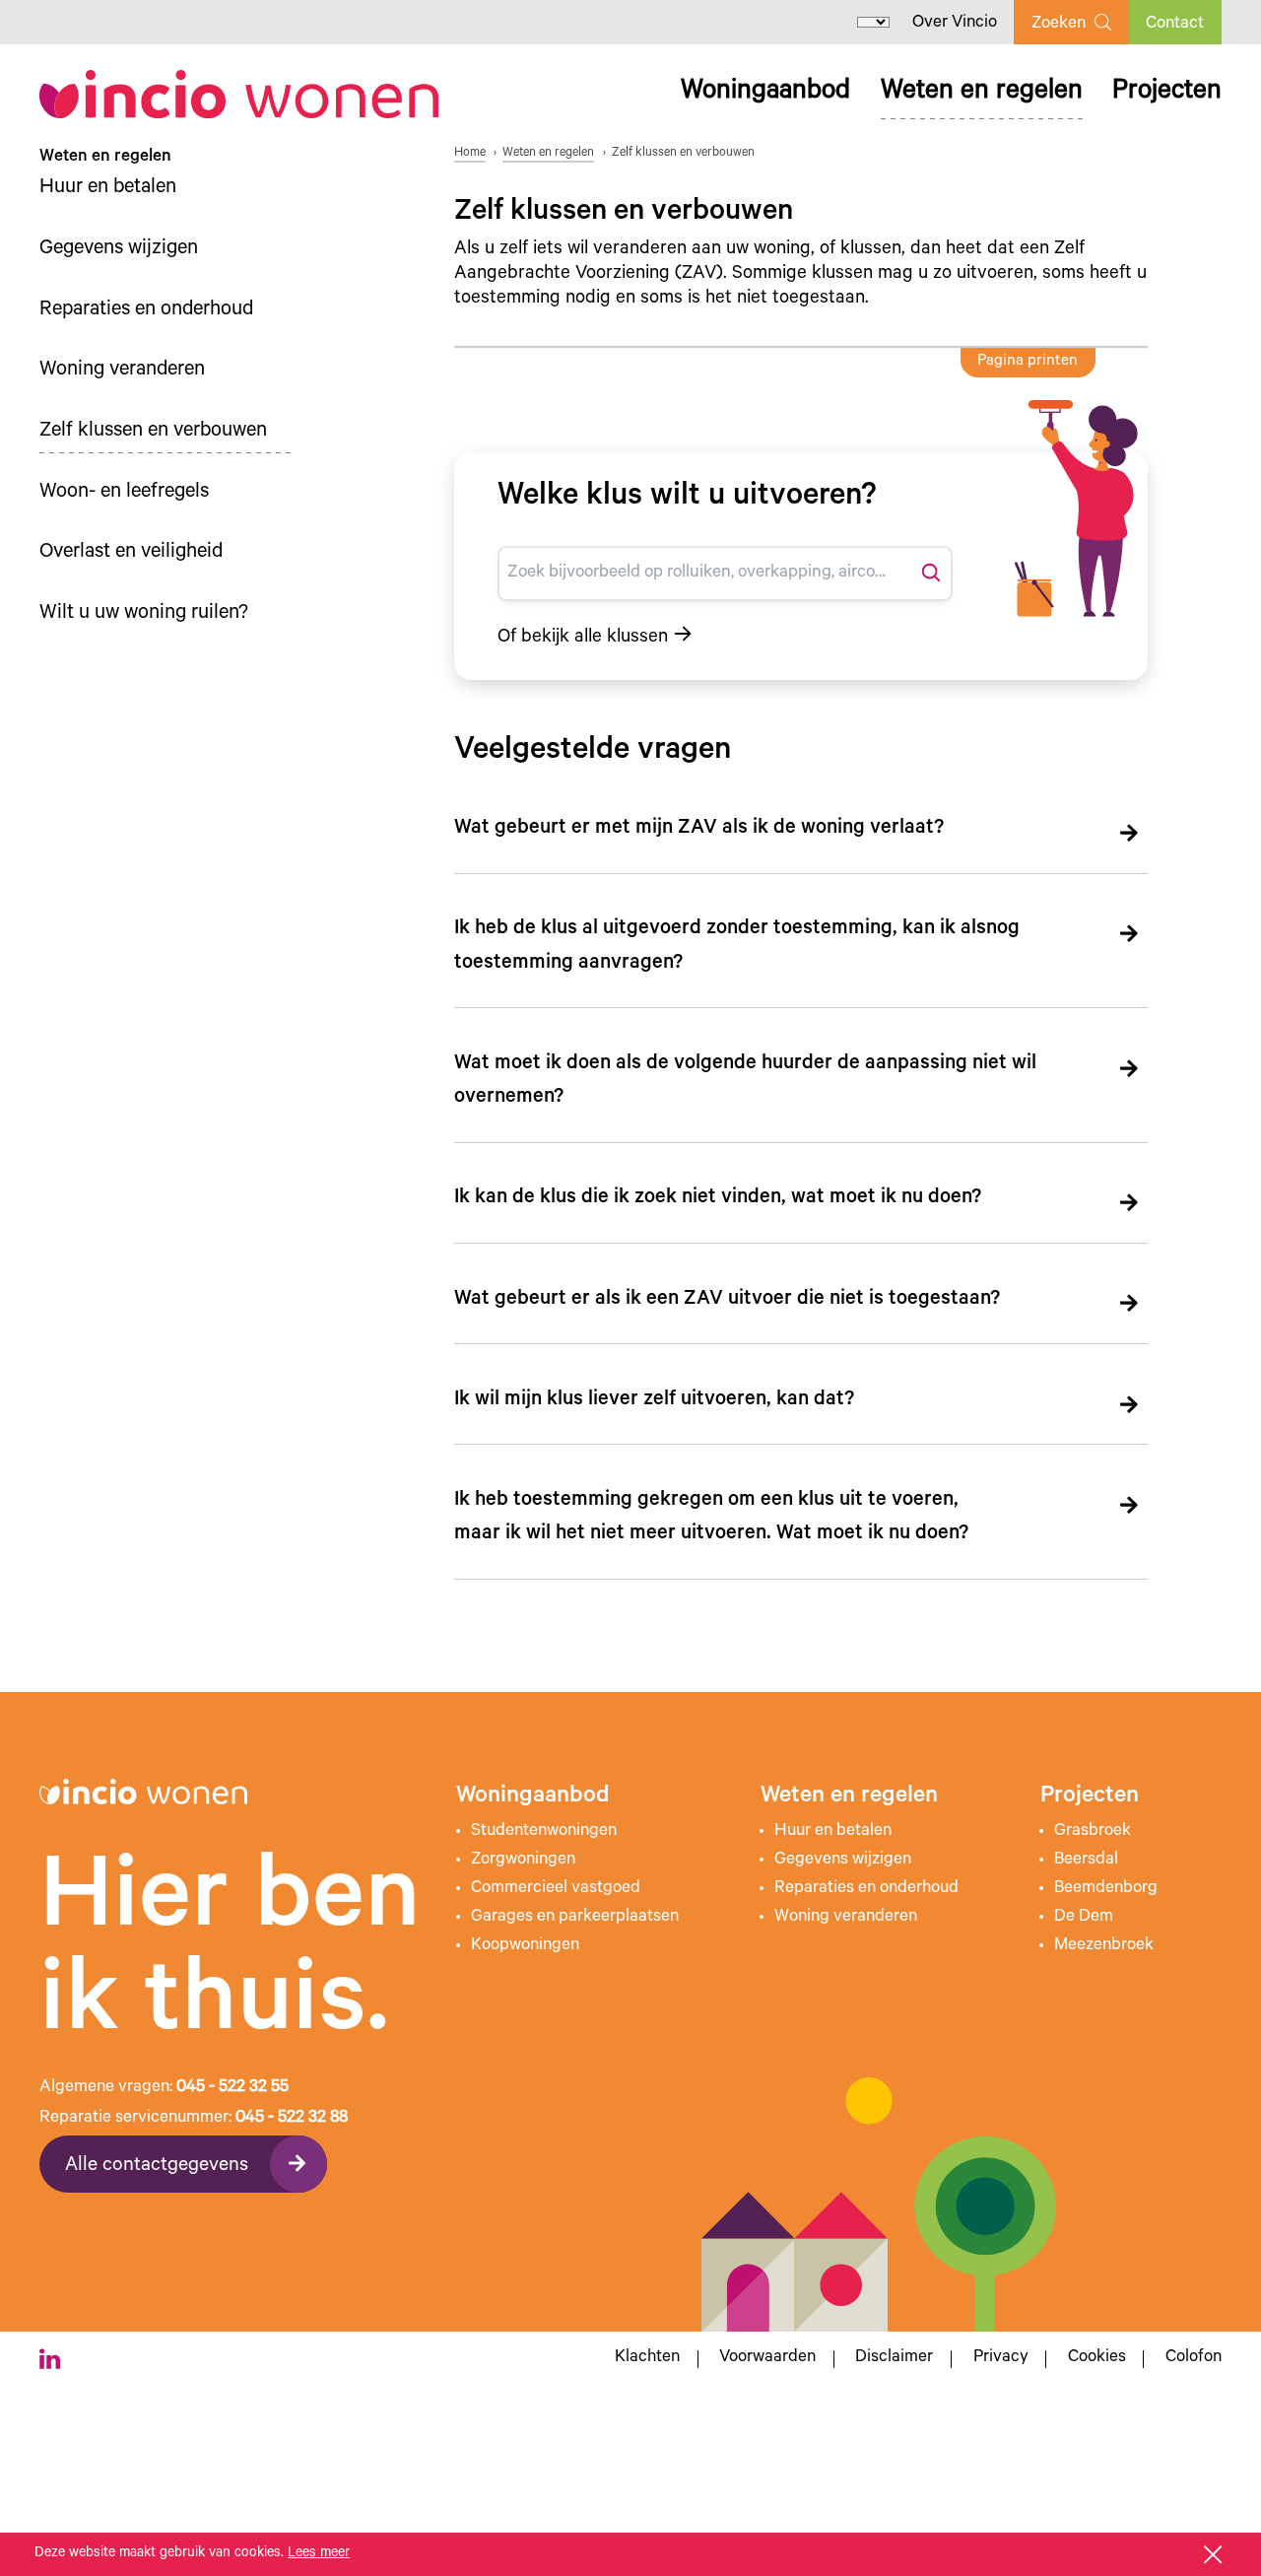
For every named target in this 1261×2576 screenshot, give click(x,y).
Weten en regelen (982, 93)
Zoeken (1059, 25)
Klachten (647, 2359)
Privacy (1001, 2359)
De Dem (1084, 1918)
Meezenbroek (1104, 1946)
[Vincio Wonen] (239, 94)
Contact (1175, 25)
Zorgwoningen (523, 1861)
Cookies (1097, 2359)
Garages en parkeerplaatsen (575, 1918)
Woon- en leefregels (124, 493)
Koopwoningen (525, 1946)
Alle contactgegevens (157, 2167)
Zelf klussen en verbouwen (153, 432)
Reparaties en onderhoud (146, 311)
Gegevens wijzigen (119, 250)
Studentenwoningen (544, 1832)
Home (470, 154)
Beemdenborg (1106, 1889)
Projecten (1167, 93)
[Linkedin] (50, 2359)
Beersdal (1086, 1861)
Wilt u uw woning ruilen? (144, 614)
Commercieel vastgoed (556, 1889)
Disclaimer (894, 2359)
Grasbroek (1093, 1832)
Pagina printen (1028, 362)
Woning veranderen (122, 371)
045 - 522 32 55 (232, 2088)
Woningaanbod (765, 93)
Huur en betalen (108, 189)
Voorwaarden (767, 2359)
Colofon (1194, 2359)
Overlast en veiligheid (131, 553)
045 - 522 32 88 (292, 2119)
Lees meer (319, 2554)
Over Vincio (955, 24)
